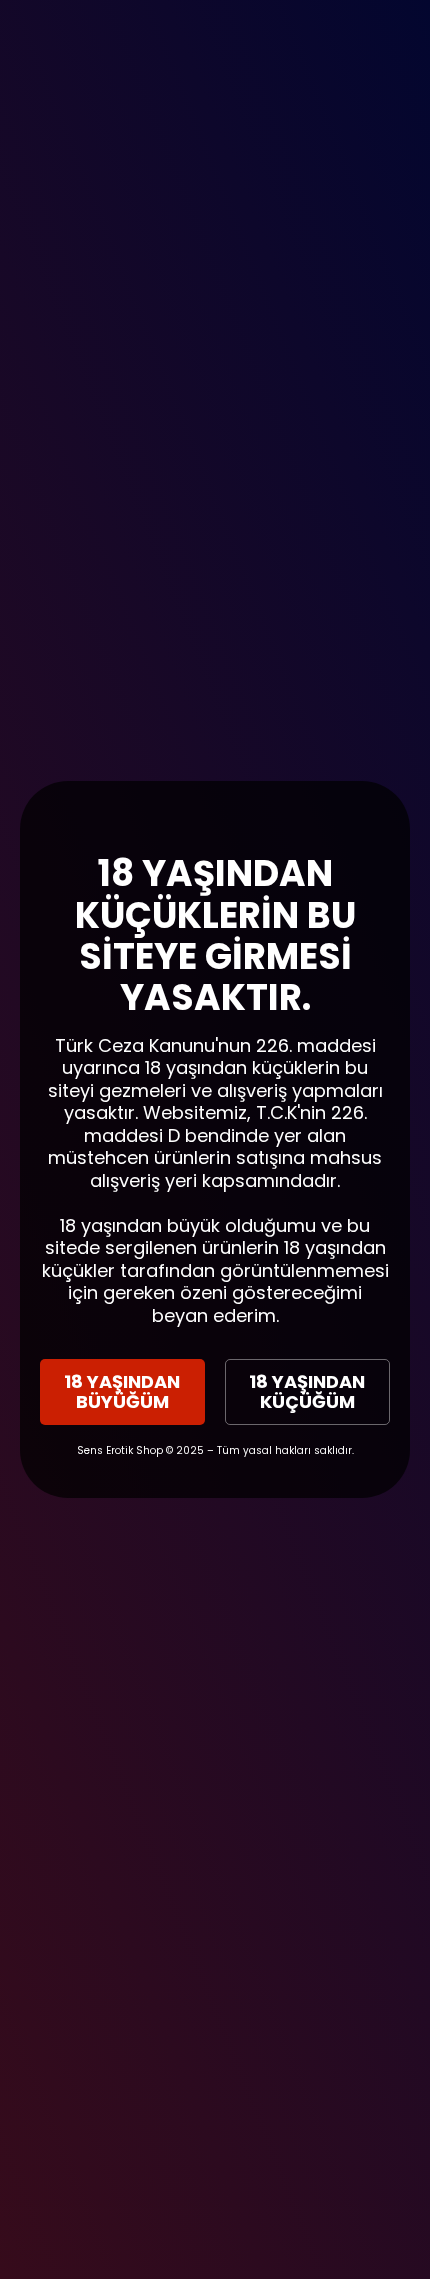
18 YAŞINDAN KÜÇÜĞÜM (307, 1391)
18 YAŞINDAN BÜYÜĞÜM (122, 1391)
